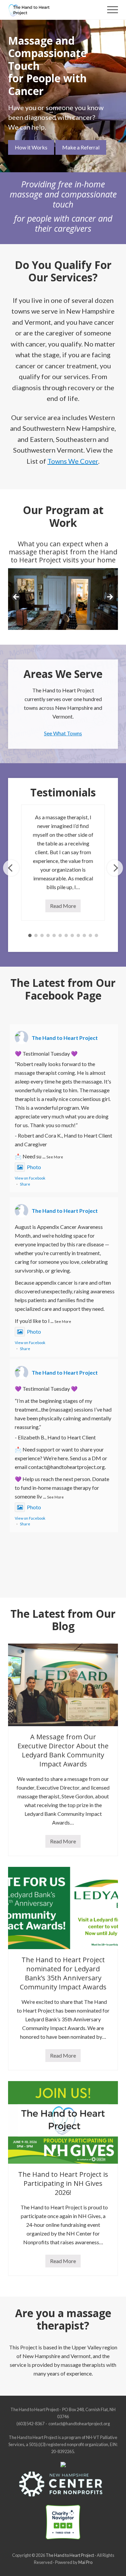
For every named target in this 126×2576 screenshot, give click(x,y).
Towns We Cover (73, 461)
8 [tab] (72, 935)
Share (25, 1184)
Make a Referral (81, 147)
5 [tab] (54, 935)
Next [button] (110, 597)
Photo (34, 1167)
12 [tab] (96, 935)
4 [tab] (48, 935)
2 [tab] (36, 935)
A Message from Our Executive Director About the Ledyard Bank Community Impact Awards (63, 1750)
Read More (65, 907)
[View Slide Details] (63, 599)
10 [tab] (84, 935)
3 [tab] (42, 935)
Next (115, 868)
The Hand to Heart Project (65, 1038)
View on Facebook (30, 1178)
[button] (113, 10)
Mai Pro (85, 2562)
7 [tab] (66, 935)
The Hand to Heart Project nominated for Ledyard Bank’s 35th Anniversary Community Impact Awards (63, 1973)
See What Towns (63, 733)
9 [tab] (78, 935)
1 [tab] (30, 935)
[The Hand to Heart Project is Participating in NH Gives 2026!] (63, 2122)
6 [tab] (60, 935)
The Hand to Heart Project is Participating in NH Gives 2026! (63, 2183)
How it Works (31, 147)
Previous (11, 868)
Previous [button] (16, 597)
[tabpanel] (63, 863)
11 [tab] (90, 935)
